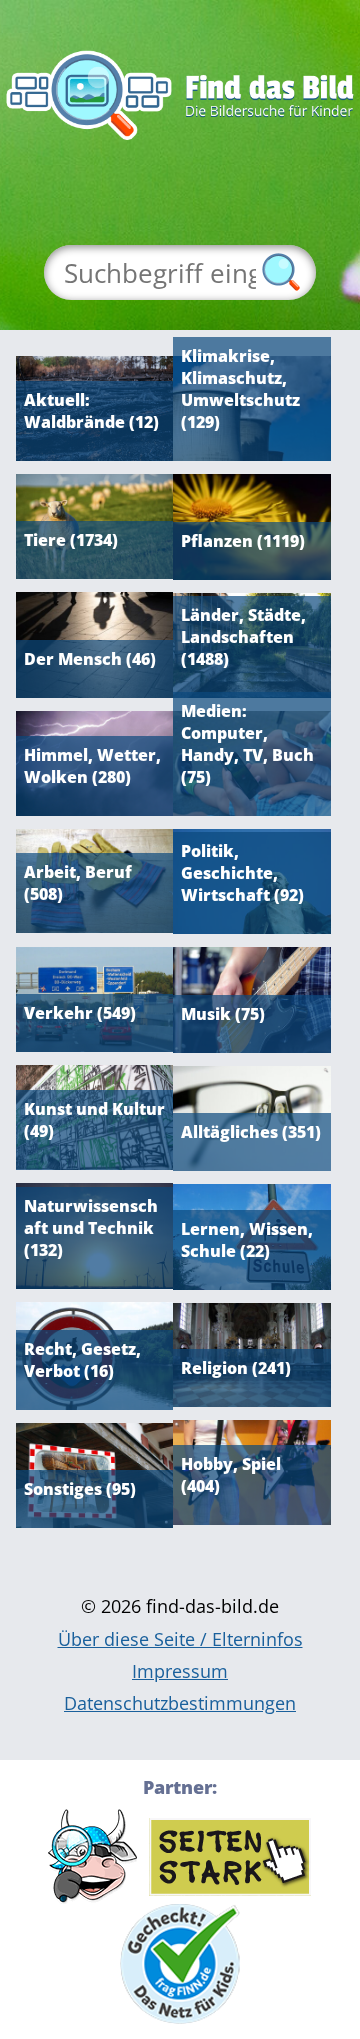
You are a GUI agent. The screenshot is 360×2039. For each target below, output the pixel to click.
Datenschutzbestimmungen (180, 1703)
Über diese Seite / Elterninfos (180, 1639)
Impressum (180, 1671)
